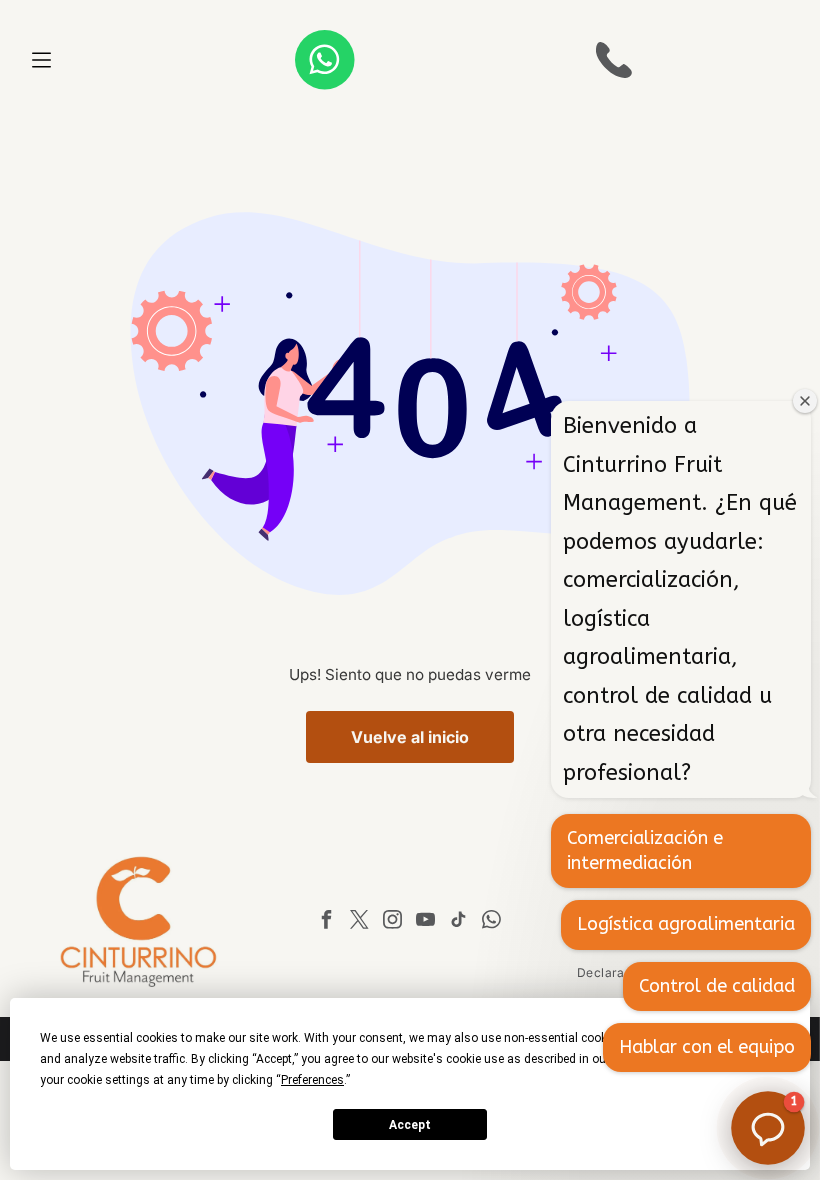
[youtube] (426, 922)
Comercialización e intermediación (645, 850)
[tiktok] (459, 922)
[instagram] (393, 922)
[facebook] (327, 922)
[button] (768, 1128)
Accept (410, 1125)
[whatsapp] (492, 922)
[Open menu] (41, 60)
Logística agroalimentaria (686, 924)
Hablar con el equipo (707, 1047)
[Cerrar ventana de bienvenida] (805, 401)
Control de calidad (717, 986)
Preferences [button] (312, 1080)
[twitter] (360, 922)
